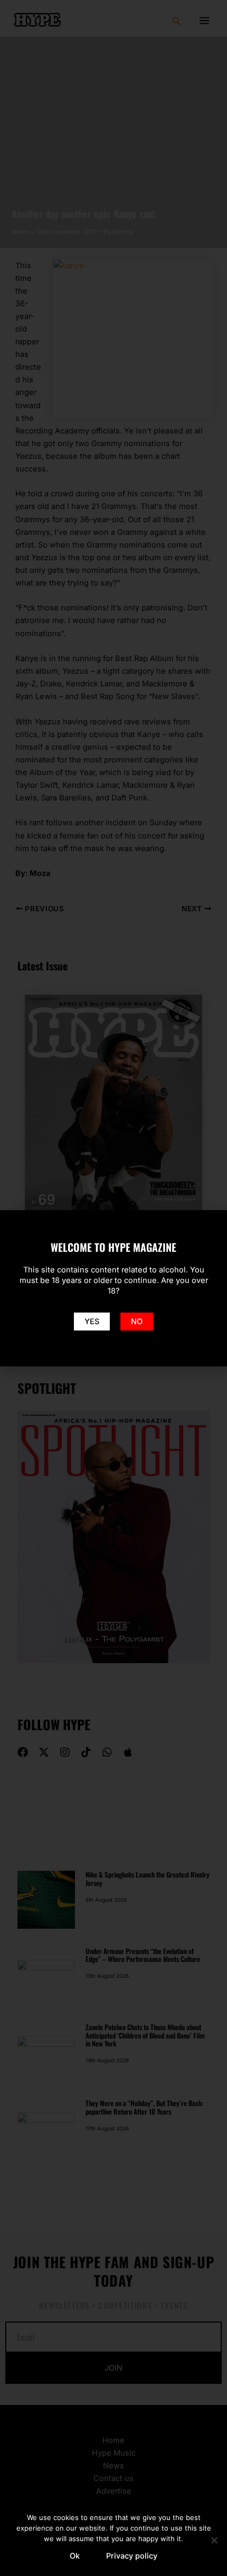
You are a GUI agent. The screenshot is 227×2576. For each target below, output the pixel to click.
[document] (113, 1288)
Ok (75, 2556)
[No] (214, 2540)
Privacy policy (132, 2556)
